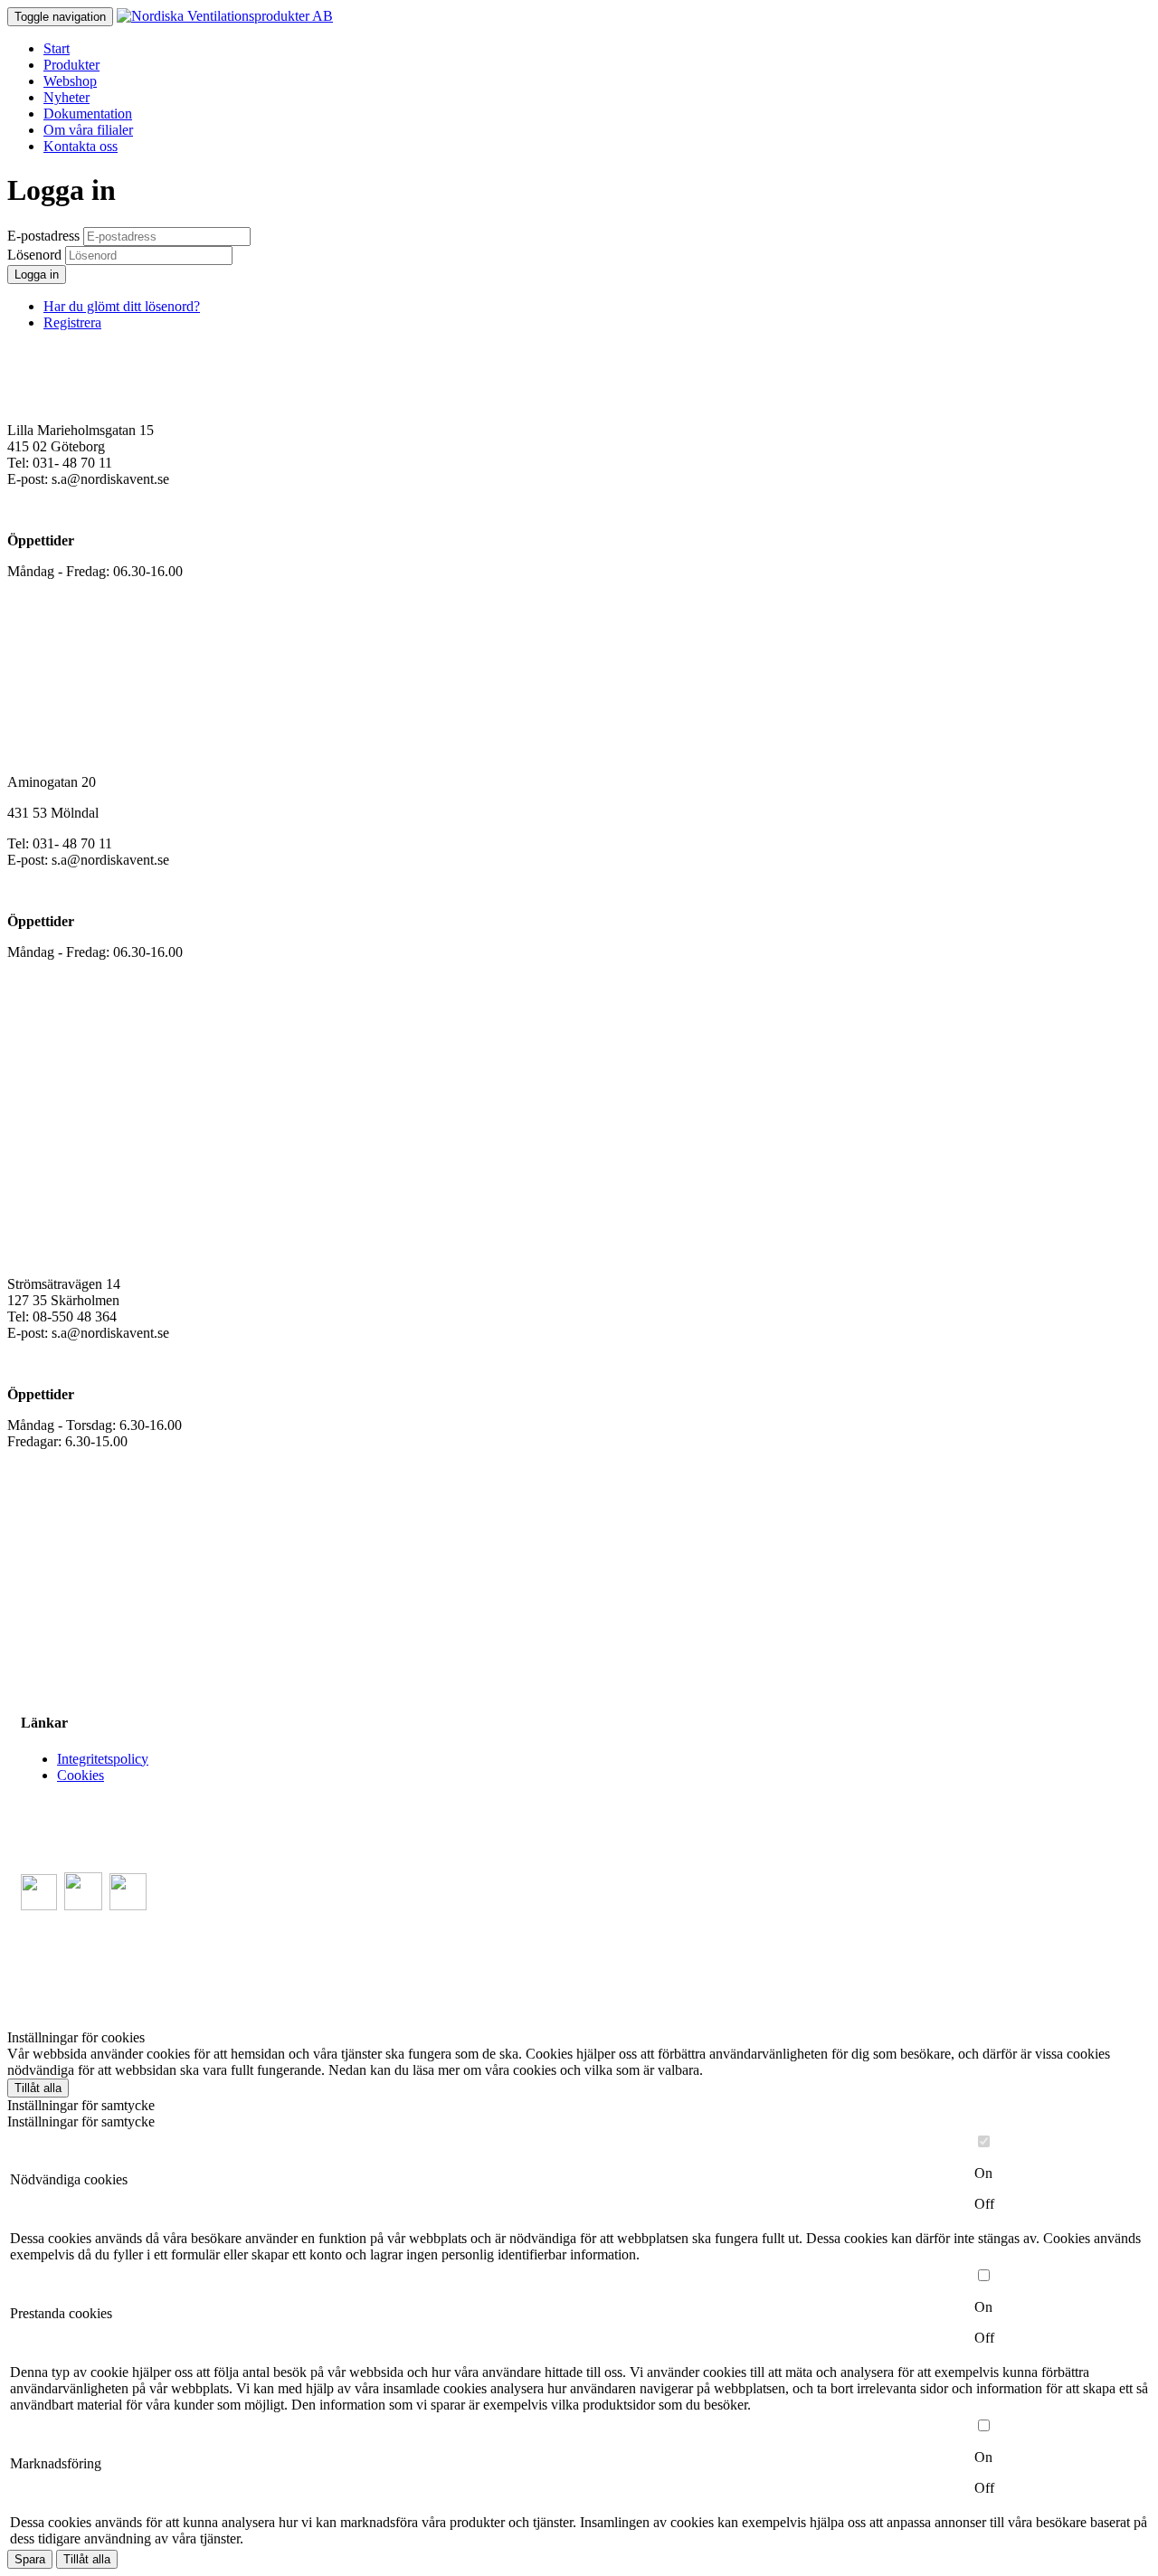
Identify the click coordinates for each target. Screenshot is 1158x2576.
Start (57, 48)
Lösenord (34, 255)
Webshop (70, 81)
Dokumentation (88, 114)
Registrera (72, 322)
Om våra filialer (88, 130)
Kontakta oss (81, 146)
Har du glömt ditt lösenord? (122, 306)
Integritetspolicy (103, 1759)
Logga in (37, 275)
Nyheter (66, 97)
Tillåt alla (38, 2088)
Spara (30, 2559)
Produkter (71, 65)
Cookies (81, 1775)
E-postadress (43, 236)
